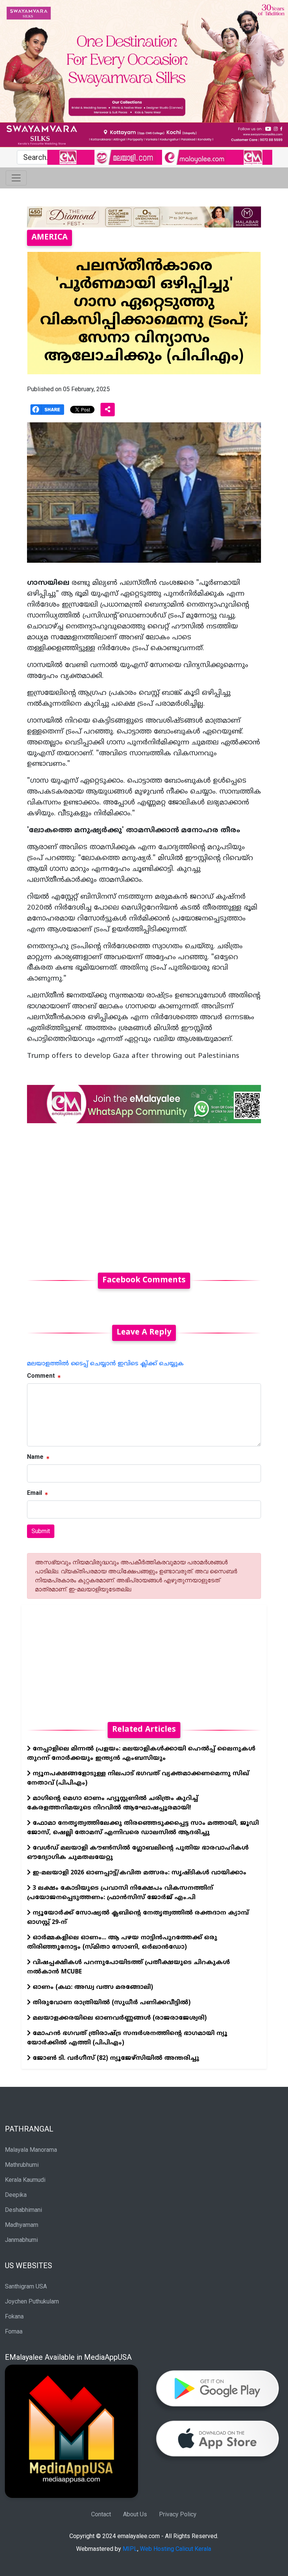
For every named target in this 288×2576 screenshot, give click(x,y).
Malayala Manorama (31, 2150)
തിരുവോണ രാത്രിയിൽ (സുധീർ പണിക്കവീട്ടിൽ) (111, 2003)
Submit (41, 1531)
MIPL (130, 2549)
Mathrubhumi (22, 2165)
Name (35, 1457)
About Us (135, 2514)
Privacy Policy (178, 2514)
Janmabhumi (21, 2240)
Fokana (14, 2316)
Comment (41, 1376)
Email (34, 1493)
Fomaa (14, 2331)
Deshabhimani (23, 2210)
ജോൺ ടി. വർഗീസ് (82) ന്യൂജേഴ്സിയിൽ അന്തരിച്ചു (115, 2058)
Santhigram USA (26, 2286)
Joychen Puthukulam (32, 2301)
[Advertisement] (144, 1193)
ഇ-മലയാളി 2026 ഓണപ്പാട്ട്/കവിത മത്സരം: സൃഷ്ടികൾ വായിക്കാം (139, 1873)
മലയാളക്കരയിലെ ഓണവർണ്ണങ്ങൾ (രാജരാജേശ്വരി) (119, 2018)
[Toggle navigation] (16, 178)
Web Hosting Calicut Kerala (175, 2549)
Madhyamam (22, 2225)
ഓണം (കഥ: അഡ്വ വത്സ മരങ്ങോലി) (92, 1987)
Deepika (16, 2195)
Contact (101, 2514)
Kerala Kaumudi (25, 2180)
